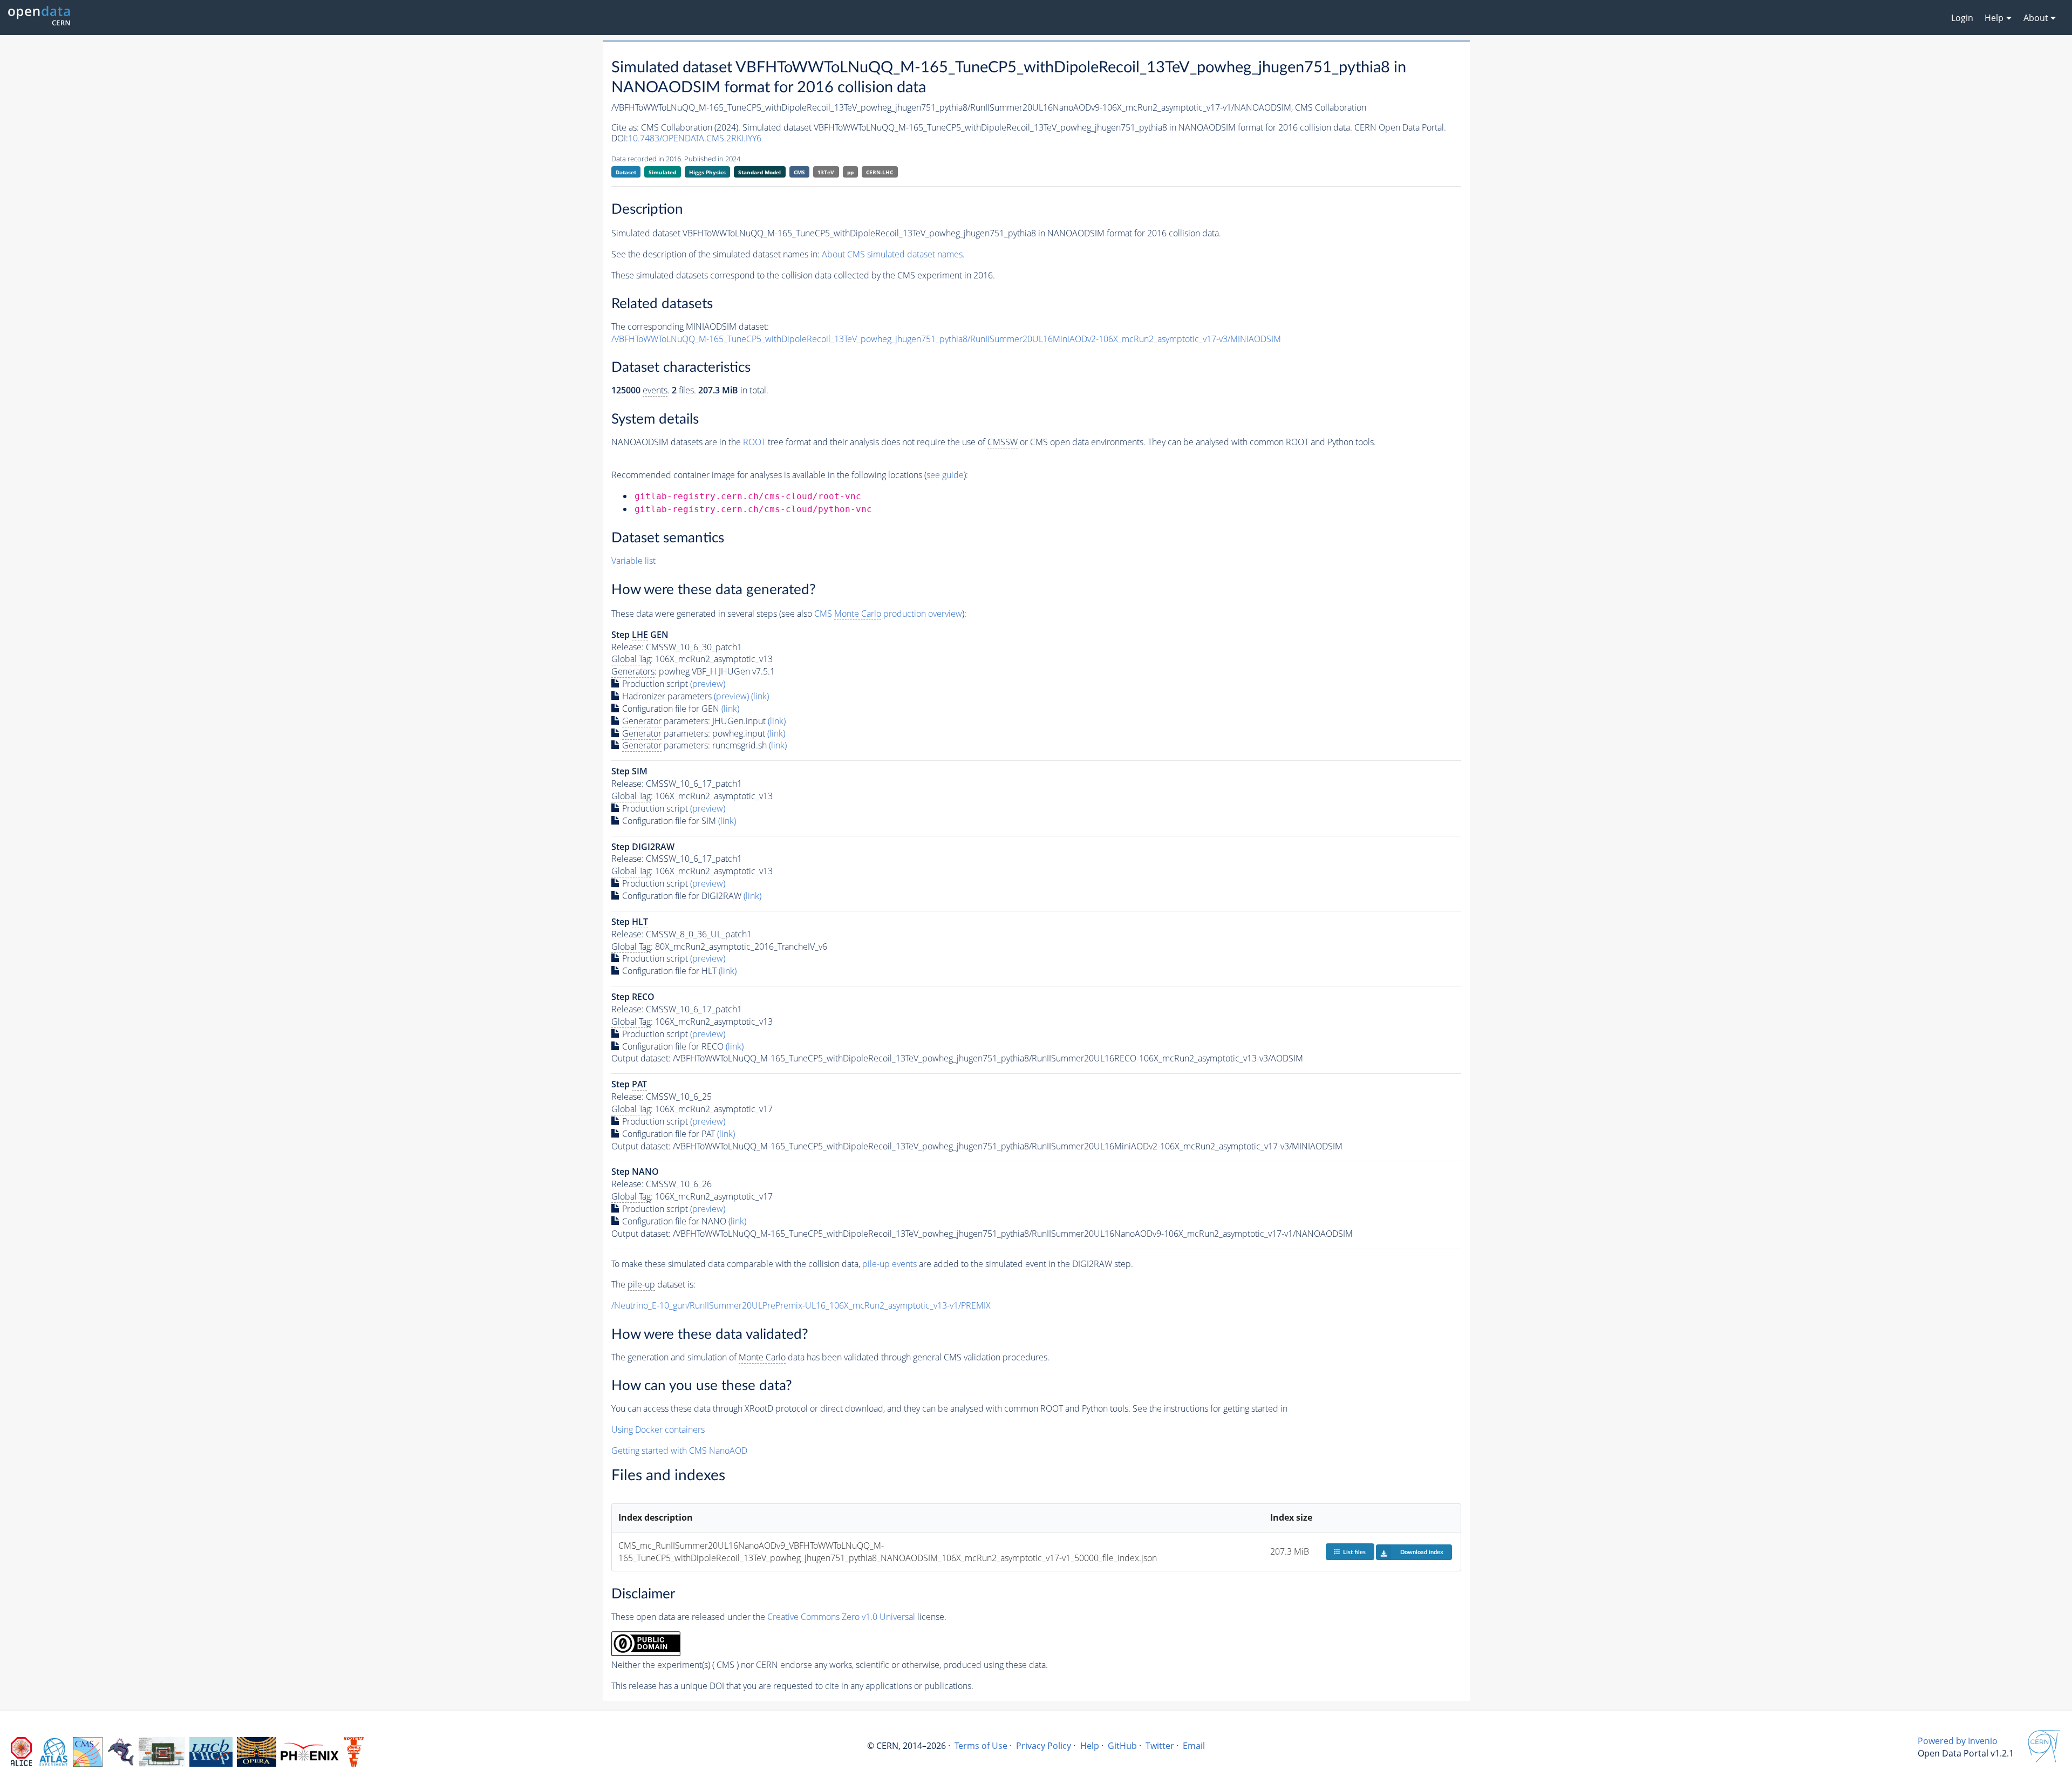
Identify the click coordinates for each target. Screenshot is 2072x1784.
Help (1090, 1746)
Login (1962, 18)
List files (1354, 1552)
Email (1194, 1746)
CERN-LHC (880, 172)
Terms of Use (981, 1746)
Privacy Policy (1044, 1746)
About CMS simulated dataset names (892, 254)
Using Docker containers (658, 1429)
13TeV (826, 172)
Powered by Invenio (1958, 1741)
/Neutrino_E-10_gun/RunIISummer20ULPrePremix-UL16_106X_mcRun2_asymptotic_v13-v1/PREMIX (801, 1305)
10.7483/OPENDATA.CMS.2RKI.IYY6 (695, 138)
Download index (1422, 1552)
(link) (760, 696)
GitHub (1122, 1746)
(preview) (708, 684)
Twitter (1160, 1746)
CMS (799, 172)
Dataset (626, 172)
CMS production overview (888, 614)
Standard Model (759, 172)
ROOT (754, 442)
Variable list (633, 561)
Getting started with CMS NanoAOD (679, 1451)
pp (850, 172)
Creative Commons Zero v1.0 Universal (841, 1617)
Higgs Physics (707, 172)
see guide (945, 475)
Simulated (662, 172)
